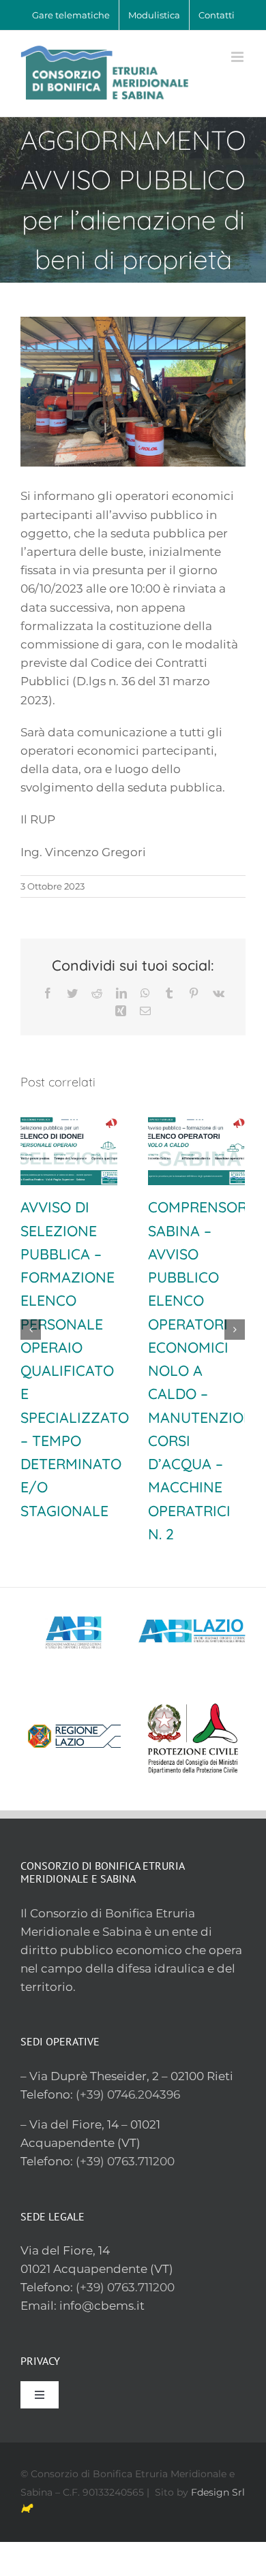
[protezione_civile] (192, 1698)
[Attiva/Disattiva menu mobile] (238, 57)
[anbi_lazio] (192, 1593)
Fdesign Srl (218, 2492)
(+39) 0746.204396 (128, 2094)
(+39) (91, 2287)
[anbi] (74, 1593)
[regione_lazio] (74, 1698)
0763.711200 (141, 2287)
